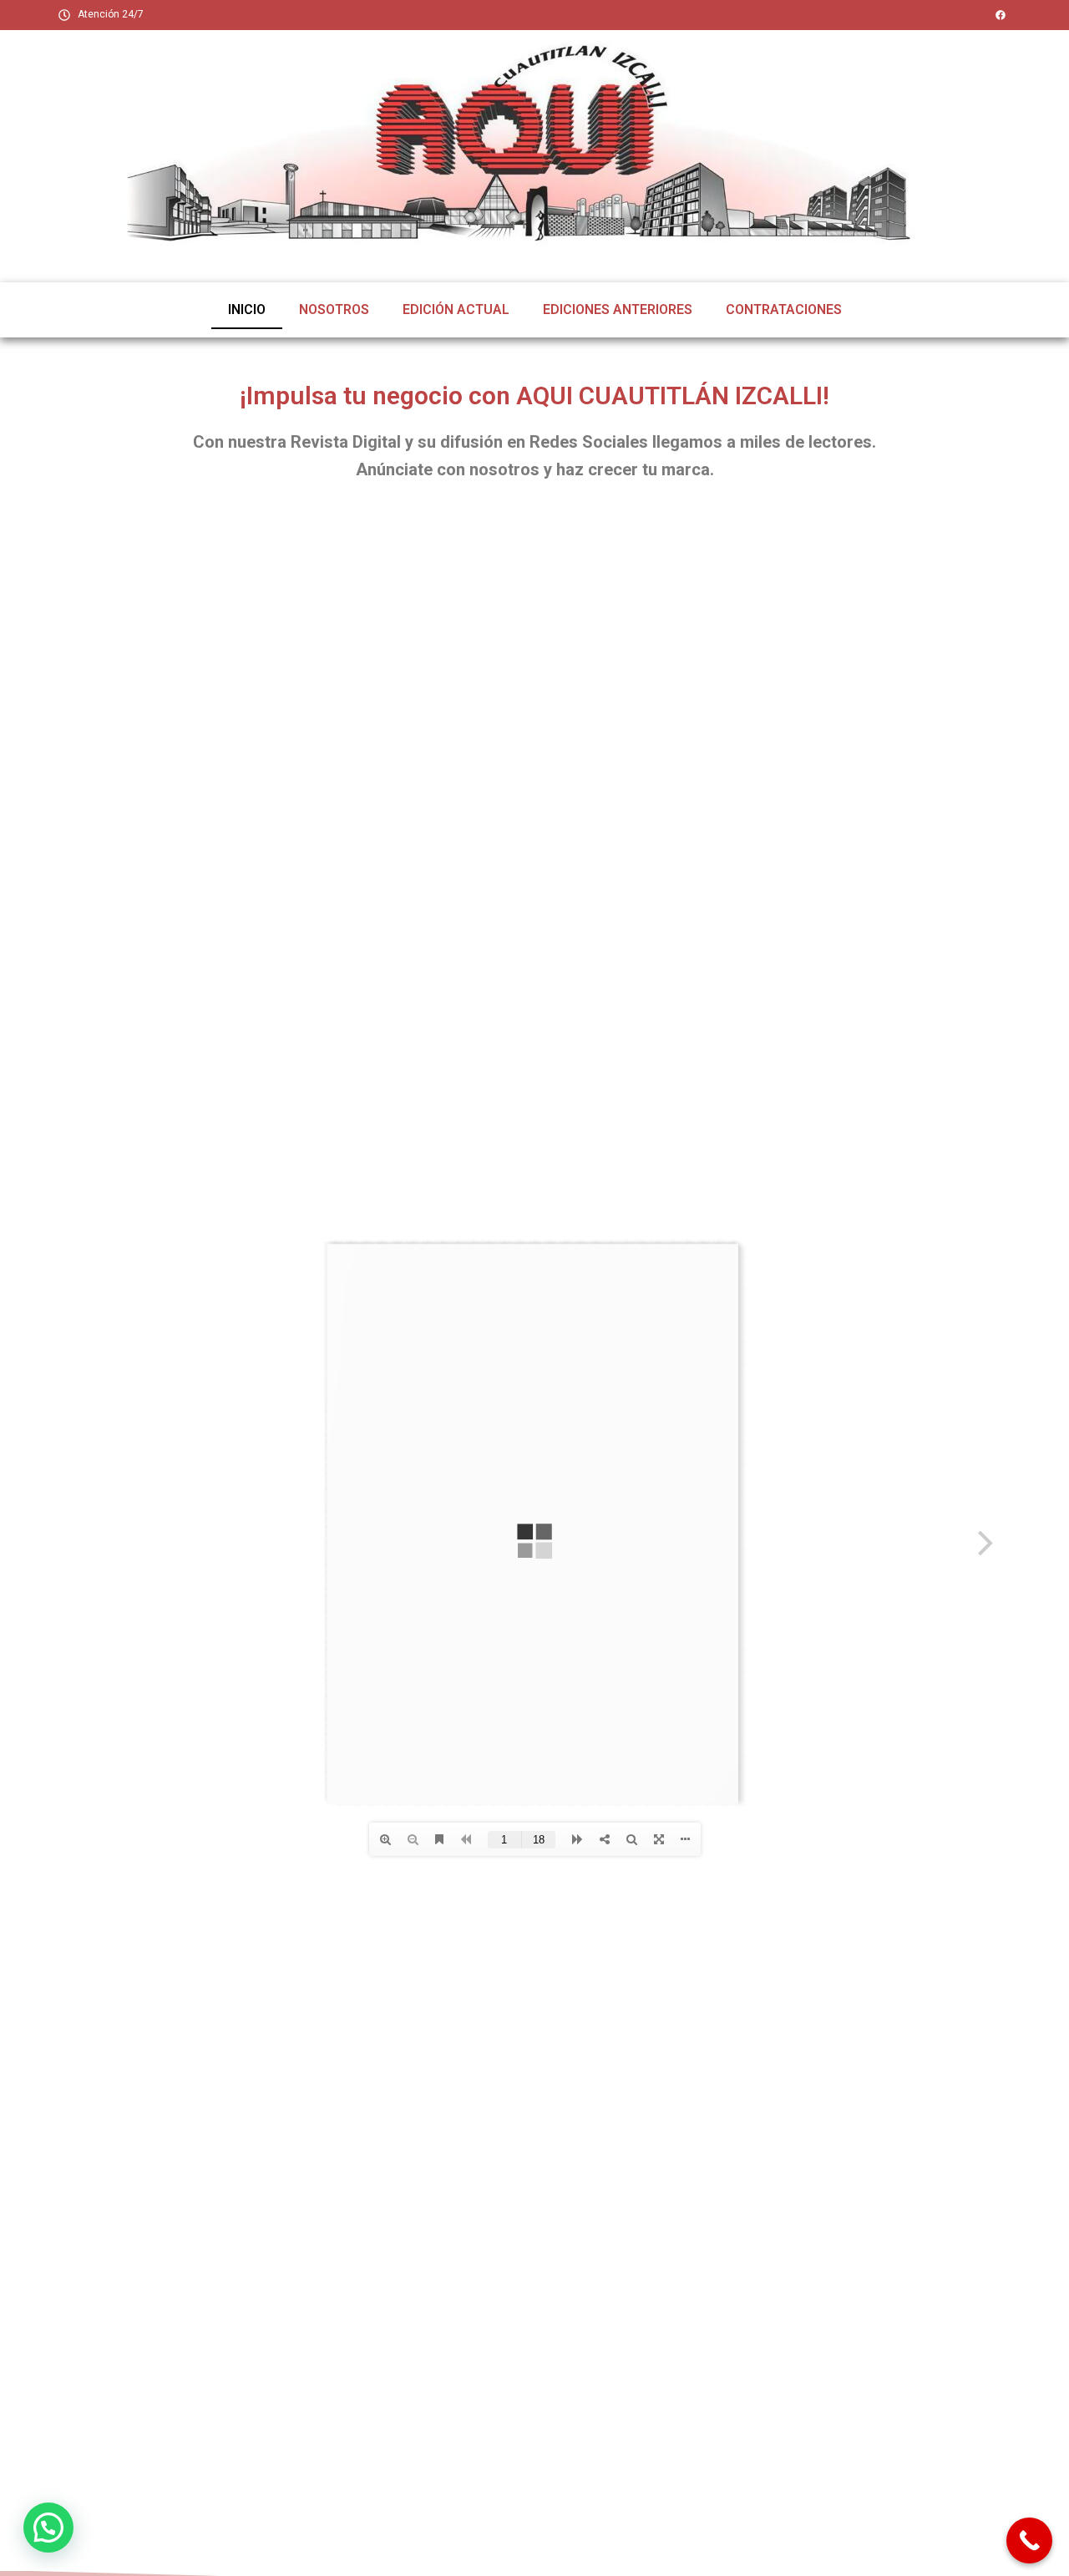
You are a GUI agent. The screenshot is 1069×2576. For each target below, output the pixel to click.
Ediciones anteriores (618, 309)
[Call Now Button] (1029, 2541)
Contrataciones (784, 309)
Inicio (247, 309)
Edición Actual (456, 309)
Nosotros (334, 309)
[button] (48, 2528)
